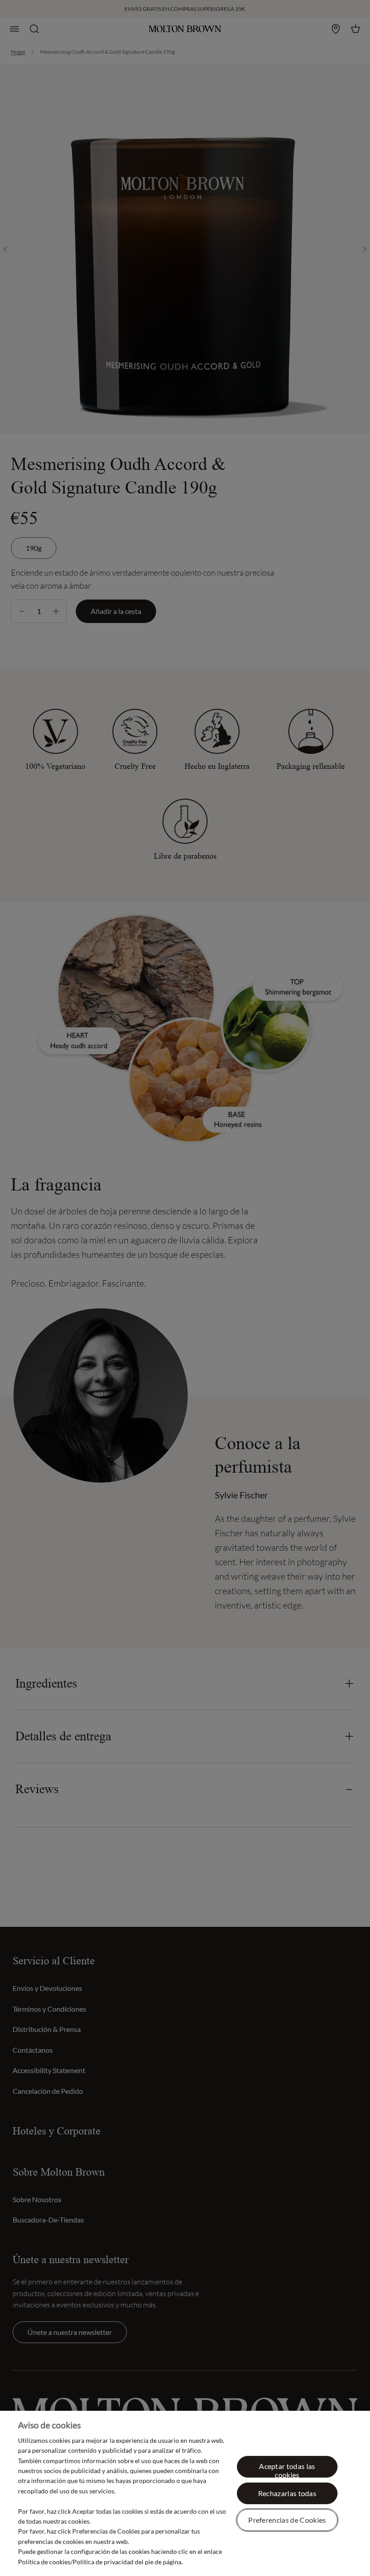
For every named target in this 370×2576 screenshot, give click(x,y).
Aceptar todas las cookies (287, 2470)
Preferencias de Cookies (287, 2520)
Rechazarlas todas (287, 2493)
